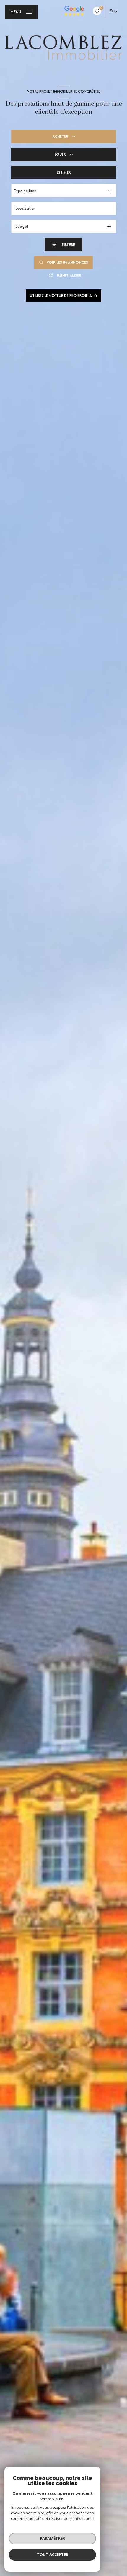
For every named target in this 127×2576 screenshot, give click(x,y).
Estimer (64, 172)
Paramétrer (52, 2538)
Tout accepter (53, 2554)
